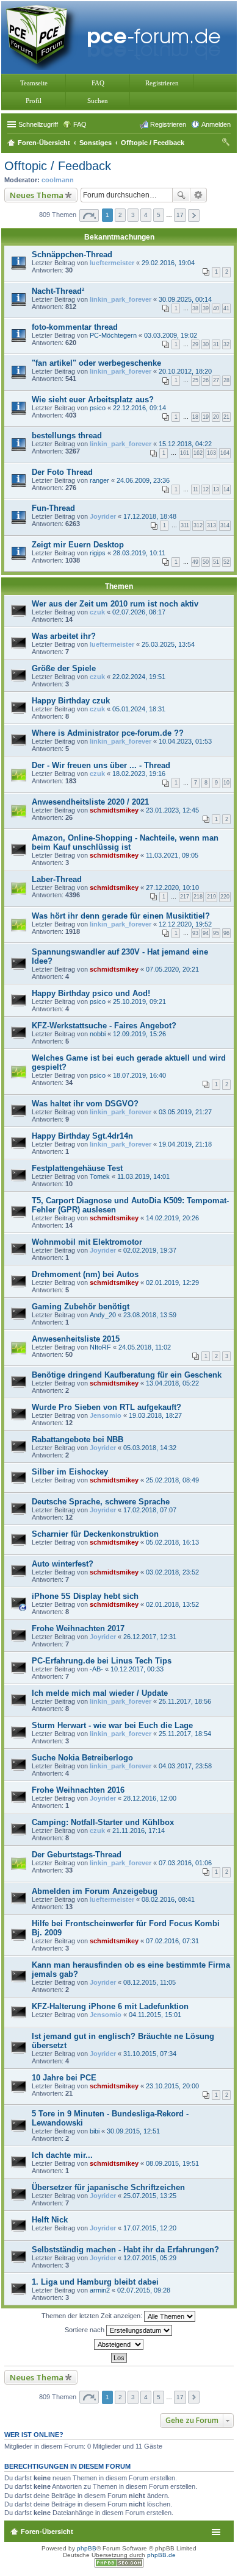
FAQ (98, 83)
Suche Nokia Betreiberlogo (82, 1758)
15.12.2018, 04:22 (185, 444)
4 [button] (146, 215)
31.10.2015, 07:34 (150, 2054)
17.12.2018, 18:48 (150, 516)
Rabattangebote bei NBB (78, 1439)
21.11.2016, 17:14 (139, 1831)
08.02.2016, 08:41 (168, 1899)
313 (211, 525)
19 (206, 417)
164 (225, 453)
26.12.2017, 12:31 (150, 1637)
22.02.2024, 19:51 (139, 677)
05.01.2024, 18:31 (139, 709)
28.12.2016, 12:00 (150, 1798)
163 (211, 453)
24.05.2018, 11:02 (145, 1347)
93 (195, 933)
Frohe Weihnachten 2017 (78, 1628)
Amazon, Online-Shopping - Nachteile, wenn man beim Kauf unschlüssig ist (125, 842)
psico (98, 408)
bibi (95, 2131)
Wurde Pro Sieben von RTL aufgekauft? (106, 1407)
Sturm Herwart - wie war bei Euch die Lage (112, 1725)
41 (226, 308)
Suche (181, 195)
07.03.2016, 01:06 (185, 1863)
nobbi (98, 1034)
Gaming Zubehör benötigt (81, 1307)
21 (226, 417)
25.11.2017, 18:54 (185, 1734)
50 (206, 562)
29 (195, 344)
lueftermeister (112, 263)
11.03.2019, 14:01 (143, 1176)
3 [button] (133, 215)
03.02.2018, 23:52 (172, 1572)
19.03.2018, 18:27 (155, 1415)
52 (226, 562)
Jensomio (106, 1415)
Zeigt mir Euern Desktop (78, 545)
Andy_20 (103, 1315)
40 (216, 308)
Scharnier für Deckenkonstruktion (95, 1534)
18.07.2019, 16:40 (139, 1075)
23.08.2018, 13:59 (150, 1315)
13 (216, 489)
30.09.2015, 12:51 (133, 2131)
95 (216, 933)
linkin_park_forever (121, 299)
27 (216, 380)
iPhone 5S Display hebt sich (85, 1596)
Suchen (98, 101)
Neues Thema (37, 195)
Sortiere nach (85, 2330)
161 (185, 453)
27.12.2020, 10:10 (172, 888)
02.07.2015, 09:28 (144, 2290)
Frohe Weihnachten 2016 (78, 1790)
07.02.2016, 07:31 (172, 1941)
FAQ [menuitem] (80, 124)
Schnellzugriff (38, 124)
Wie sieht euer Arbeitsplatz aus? (93, 400)
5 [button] (159, 215)
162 (198, 453)
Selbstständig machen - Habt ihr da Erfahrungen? (125, 2250)
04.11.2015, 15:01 (155, 2015)
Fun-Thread (53, 508)
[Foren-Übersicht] (116, 36)
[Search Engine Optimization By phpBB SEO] (119, 2565)
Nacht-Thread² (58, 291)
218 (198, 897)
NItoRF (100, 1347)
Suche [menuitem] (227, 144)
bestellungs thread (67, 436)
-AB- (96, 1669)
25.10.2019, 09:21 (139, 1002)
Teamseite (34, 83)
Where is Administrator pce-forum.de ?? (108, 733)
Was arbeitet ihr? (64, 636)
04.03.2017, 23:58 (185, 1766)
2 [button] (120, 215)
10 (226, 783)
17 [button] (180, 215)
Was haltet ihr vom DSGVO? (85, 1104)
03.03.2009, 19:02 (171, 335)
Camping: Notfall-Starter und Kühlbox (103, 1822)
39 (206, 308)
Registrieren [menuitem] (168, 124)
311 (185, 525)
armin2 (100, 2290)
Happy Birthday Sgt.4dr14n (82, 1136)
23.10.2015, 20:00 (172, 2086)
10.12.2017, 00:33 (137, 1669)
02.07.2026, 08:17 (139, 612)
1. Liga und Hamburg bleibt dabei (95, 2282)
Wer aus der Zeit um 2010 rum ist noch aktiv (115, 604)
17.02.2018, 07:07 (150, 1510)
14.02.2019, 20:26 (172, 1218)
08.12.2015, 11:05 (150, 1982)
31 (216, 344)
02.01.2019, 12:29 (172, 1283)
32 (226, 344)
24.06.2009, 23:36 (143, 480)
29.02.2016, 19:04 (168, 263)
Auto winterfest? (63, 1564)
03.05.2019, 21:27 (185, 1112)
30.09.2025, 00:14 (185, 299)
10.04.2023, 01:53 (185, 741)
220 (225, 897)
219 (211, 897)
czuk (97, 612)
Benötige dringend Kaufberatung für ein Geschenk (127, 1375)
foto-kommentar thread (75, 327)
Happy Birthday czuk (71, 701)
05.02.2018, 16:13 (172, 1542)
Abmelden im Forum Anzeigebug (95, 1891)
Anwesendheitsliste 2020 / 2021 (90, 802)
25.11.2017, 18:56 (185, 1701)
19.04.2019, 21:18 (185, 1144)
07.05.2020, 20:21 (172, 969)
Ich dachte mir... (62, 2155)
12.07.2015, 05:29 (150, 2258)
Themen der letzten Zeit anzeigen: (93, 2316)
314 (225, 525)
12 (206, 489)
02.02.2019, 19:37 (150, 1250)
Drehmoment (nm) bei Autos (85, 1274)
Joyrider (103, 516)
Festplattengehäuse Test (77, 1168)
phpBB (87, 2548)
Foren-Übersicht (47, 2532)
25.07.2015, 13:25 (150, 2196)
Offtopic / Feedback (58, 166)
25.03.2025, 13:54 (168, 644)
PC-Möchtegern (113, 335)
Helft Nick (50, 2220)
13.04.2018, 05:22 (172, 1383)
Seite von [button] (89, 215)
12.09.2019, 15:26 (139, 1034)
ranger (99, 480)
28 (226, 380)
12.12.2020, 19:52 (185, 924)
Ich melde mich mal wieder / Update (100, 1693)
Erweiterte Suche (199, 195)
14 (226, 489)
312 (198, 525)
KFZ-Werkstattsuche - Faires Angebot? (104, 1026)
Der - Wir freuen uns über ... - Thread (101, 765)
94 (206, 933)
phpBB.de (161, 2555)
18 (195, 417)
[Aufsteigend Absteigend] (119, 2344)
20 (216, 417)
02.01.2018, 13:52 (172, 1604)
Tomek (100, 1176)
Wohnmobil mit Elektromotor (87, 1242)
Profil (34, 101)
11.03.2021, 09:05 (172, 855)
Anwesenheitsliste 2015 (76, 1339)
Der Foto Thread (62, 472)
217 (185, 897)
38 (195, 308)
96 (226, 933)
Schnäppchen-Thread (72, 254)
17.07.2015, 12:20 (150, 2228)
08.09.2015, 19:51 (172, 2163)
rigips (98, 553)
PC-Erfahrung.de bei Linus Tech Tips (102, 1661)
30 (206, 344)
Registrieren (162, 83)
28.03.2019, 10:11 (139, 553)
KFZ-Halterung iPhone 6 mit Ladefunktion (110, 2006)
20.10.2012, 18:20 (185, 371)
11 (196, 489)
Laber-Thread (57, 879)
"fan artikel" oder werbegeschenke (96, 363)
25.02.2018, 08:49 (172, 1480)
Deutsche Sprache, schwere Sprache (101, 1502)
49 (195, 562)
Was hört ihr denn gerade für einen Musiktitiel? (121, 916)
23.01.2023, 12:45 (172, 810)
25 (195, 380)
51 (216, 562)
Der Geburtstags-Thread (77, 1855)
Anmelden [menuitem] (216, 124)
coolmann (58, 180)
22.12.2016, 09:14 (139, 408)
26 (206, 380)
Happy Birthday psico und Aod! (91, 993)
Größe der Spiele (64, 668)
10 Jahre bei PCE (64, 2078)
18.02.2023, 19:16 (139, 774)
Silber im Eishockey (70, 1472)
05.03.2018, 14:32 (150, 1448)
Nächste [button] (194, 215)
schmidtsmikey (114, 810)
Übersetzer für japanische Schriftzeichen (108, 2187)
